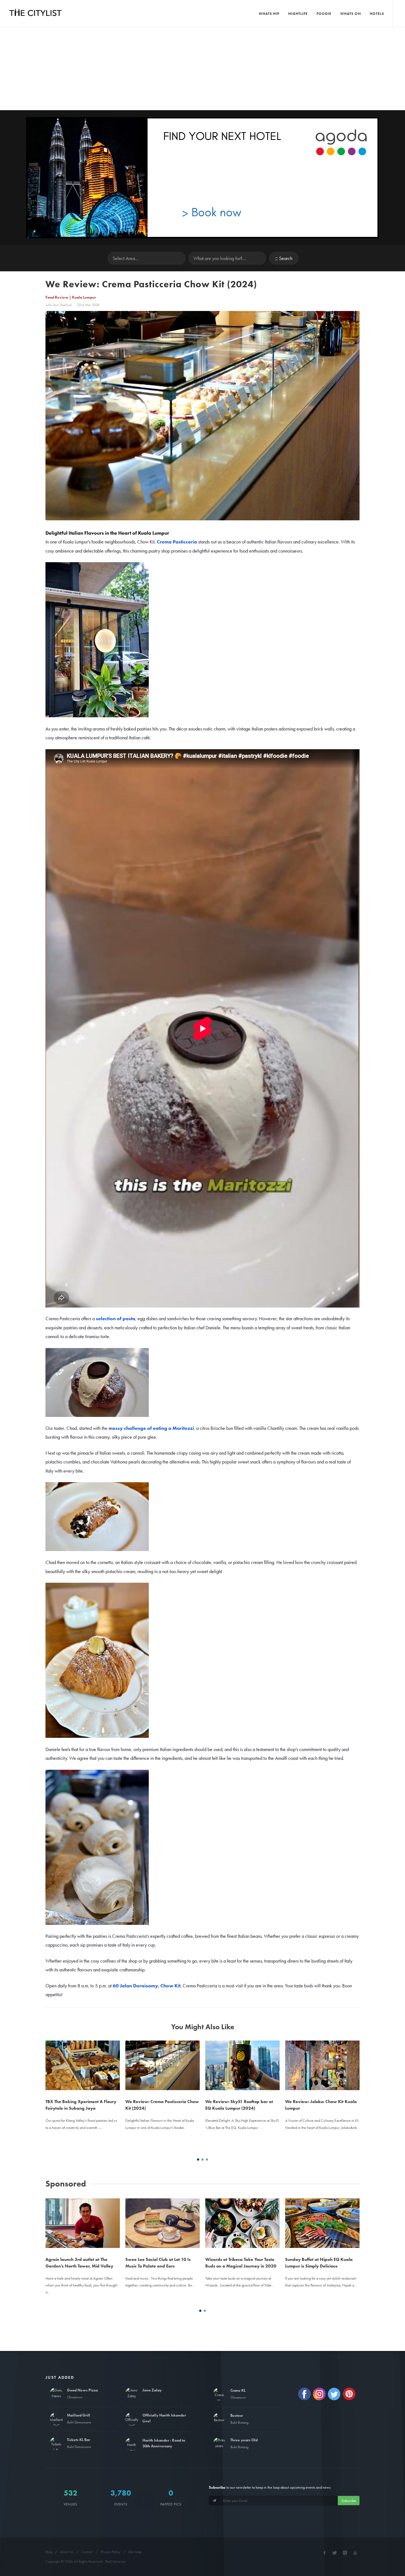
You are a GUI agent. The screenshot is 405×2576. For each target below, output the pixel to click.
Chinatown (75, 2397)
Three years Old (244, 2440)
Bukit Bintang (239, 2422)
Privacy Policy (110, 2552)
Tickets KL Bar (79, 2440)
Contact (87, 2552)
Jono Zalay (152, 2390)
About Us (67, 2552)
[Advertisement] (202, 69)
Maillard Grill (79, 2415)
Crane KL (238, 2390)
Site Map (135, 2552)
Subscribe (349, 2501)
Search (286, 258)
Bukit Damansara (79, 2422)
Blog (49, 2552)
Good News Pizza (82, 2390)
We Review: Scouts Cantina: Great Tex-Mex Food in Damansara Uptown (319, 2059)
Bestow (237, 2415)
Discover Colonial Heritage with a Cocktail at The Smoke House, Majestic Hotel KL (319, 2216)
